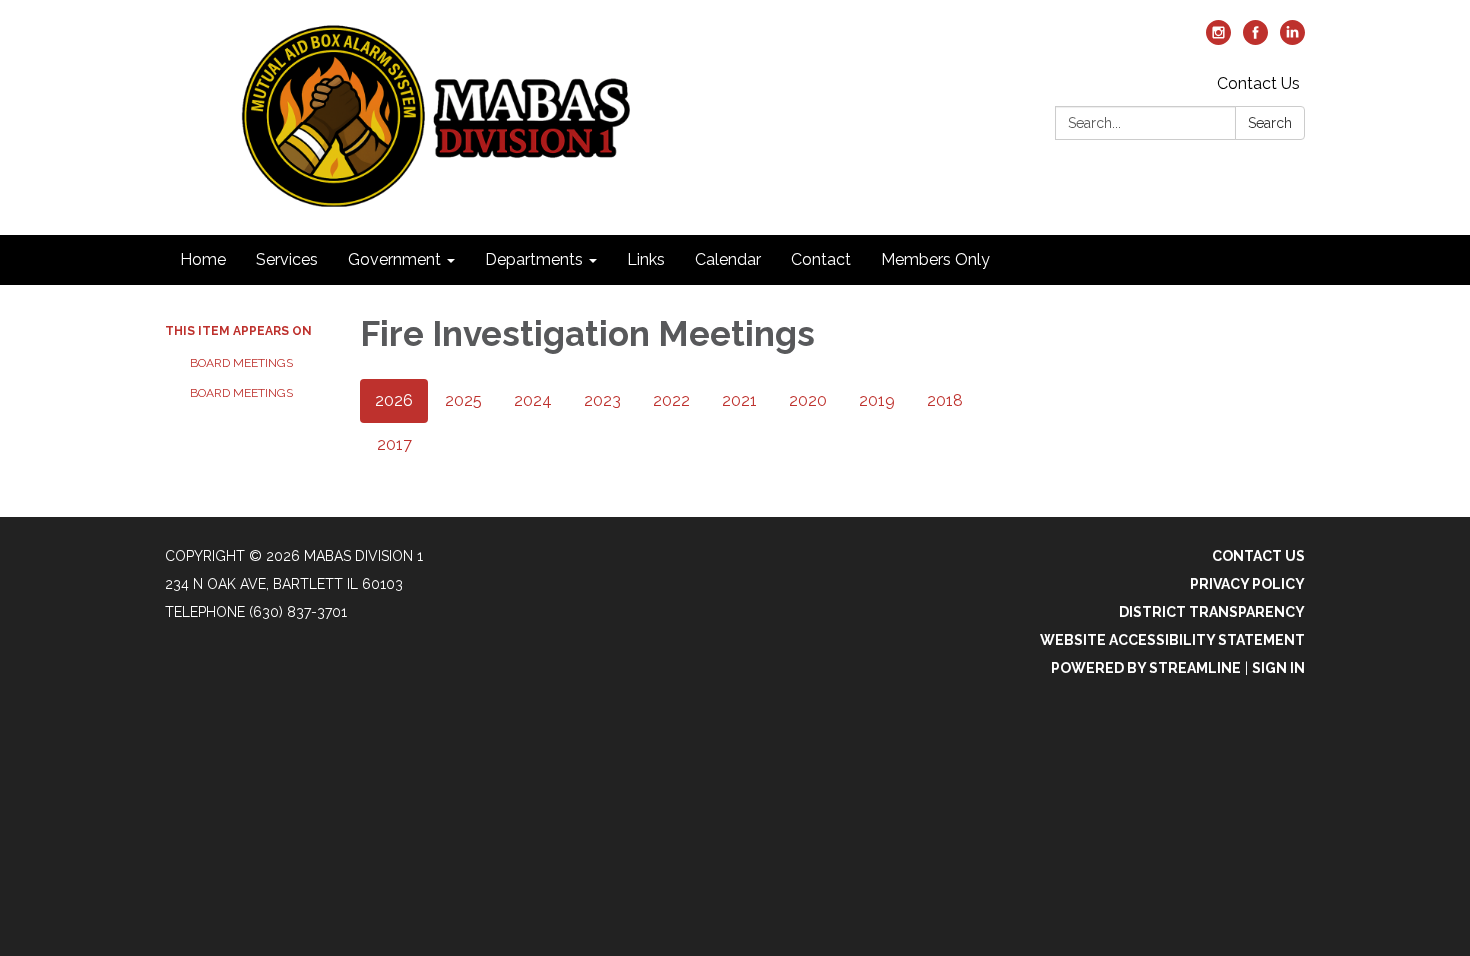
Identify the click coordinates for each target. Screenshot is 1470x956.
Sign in (1278, 668)
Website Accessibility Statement (1172, 640)
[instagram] (1218, 39)
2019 (877, 400)
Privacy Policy (1247, 584)
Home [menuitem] (203, 259)
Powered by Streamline (1146, 668)
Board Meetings (241, 363)
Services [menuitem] (287, 259)
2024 (533, 400)
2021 (739, 400)
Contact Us (1258, 83)
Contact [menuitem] (821, 259)
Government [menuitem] (394, 259)
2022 (671, 400)
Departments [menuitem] (534, 259)
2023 (602, 400)
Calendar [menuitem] (728, 259)
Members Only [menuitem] (935, 259)
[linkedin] (1292, 39)
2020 (808, 400)
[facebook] (1255, 39)
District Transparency (1212, 612)
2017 (394, 444)
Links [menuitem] (646, 259)
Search (1270, 123)
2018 (945, 400)
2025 (463, 400)
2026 (394, 400)
